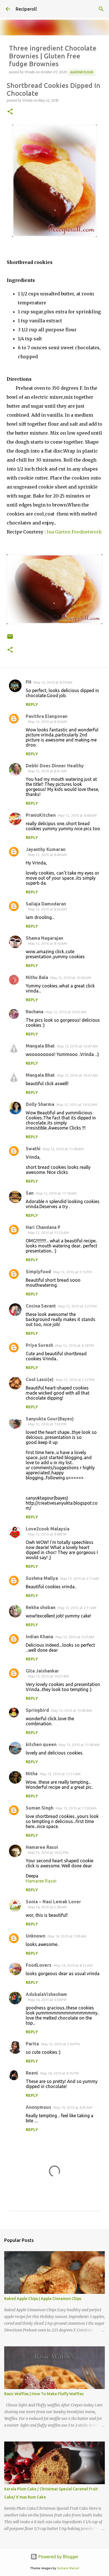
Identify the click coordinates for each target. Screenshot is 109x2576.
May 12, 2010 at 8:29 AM (53, 682)
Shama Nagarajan (44, 938)
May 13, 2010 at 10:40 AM (72, 1710)
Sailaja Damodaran (46, 904)
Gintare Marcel (68, 2568)
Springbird (37, 1710)
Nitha (32, 1774)
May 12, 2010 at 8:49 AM (47, 855)
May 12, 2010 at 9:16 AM (47, 943)
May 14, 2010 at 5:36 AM (47, 1907)
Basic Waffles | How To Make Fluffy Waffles (44, 2394)
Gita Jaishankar (42, 1671)
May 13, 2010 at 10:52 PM (48, 1852)
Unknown (35, 1936)
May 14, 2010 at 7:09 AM (67, 1936)
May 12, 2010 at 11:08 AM (63, 1149)
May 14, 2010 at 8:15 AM (73, 1965)
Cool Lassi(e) (40, 1379)
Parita (32, 2044)
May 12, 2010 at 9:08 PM (47, 1534)
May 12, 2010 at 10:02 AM (66, 1012)
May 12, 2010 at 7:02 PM (47, 1424)
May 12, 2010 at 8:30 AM (47, 722)
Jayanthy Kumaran (46, 849)
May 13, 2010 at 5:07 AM (75, 1637)
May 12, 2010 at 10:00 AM (71, 978)
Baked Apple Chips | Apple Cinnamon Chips (43, 2299)
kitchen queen (41, 1744)
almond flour (82, 72)
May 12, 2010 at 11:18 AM (56, 1193)
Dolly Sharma (40, 1104)
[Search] (101, 9)
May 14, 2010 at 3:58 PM (47, 2000)
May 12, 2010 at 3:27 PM (77, 1306)
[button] (10, 112)
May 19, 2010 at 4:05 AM (73, 2107)
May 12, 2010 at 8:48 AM (77, 815)
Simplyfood (38, 1272)
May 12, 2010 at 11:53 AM (48, 1233)
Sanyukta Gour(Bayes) (50, 1419)
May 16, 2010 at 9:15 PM (60, 2073)
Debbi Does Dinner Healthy (55, 766)
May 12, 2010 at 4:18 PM (75, 1345)
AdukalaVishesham (46, 1994)
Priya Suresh (39, 1345)
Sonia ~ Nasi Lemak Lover (53, 1902)
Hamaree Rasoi (42, 1847)
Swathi (33, 1149)
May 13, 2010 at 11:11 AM (60, 1774)
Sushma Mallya (42, 1578)
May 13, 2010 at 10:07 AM (48, 1676)
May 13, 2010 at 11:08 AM (79, 1745)
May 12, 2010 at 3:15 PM (72, 1272)
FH (29, 682)
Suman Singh (40, 1808)
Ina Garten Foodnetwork (74, 532)
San (30, 1193)
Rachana (35, 1012)
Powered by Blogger (58, 2557)
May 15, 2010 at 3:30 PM (60, 2044)
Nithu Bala (37, 977)
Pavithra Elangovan (47, 716)
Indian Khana (39, 1637)
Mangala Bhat (40, 1046)
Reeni (32, 2073)
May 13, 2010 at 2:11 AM (80, 1578)
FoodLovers (39, 1965)
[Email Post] (10, 639)
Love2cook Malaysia (48, 1529)
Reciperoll (26, 9)
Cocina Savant (41, 1306)
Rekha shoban (41, 1607)
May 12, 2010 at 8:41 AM (47, 771)
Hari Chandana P (43, 1227)
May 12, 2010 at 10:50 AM (77, 1105)
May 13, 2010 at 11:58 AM (76, 1808)
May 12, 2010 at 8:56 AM (47, 909)
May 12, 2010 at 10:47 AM (77, 1046)
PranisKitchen (41, 815)
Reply (32, 704)
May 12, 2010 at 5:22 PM (75, 1380)
